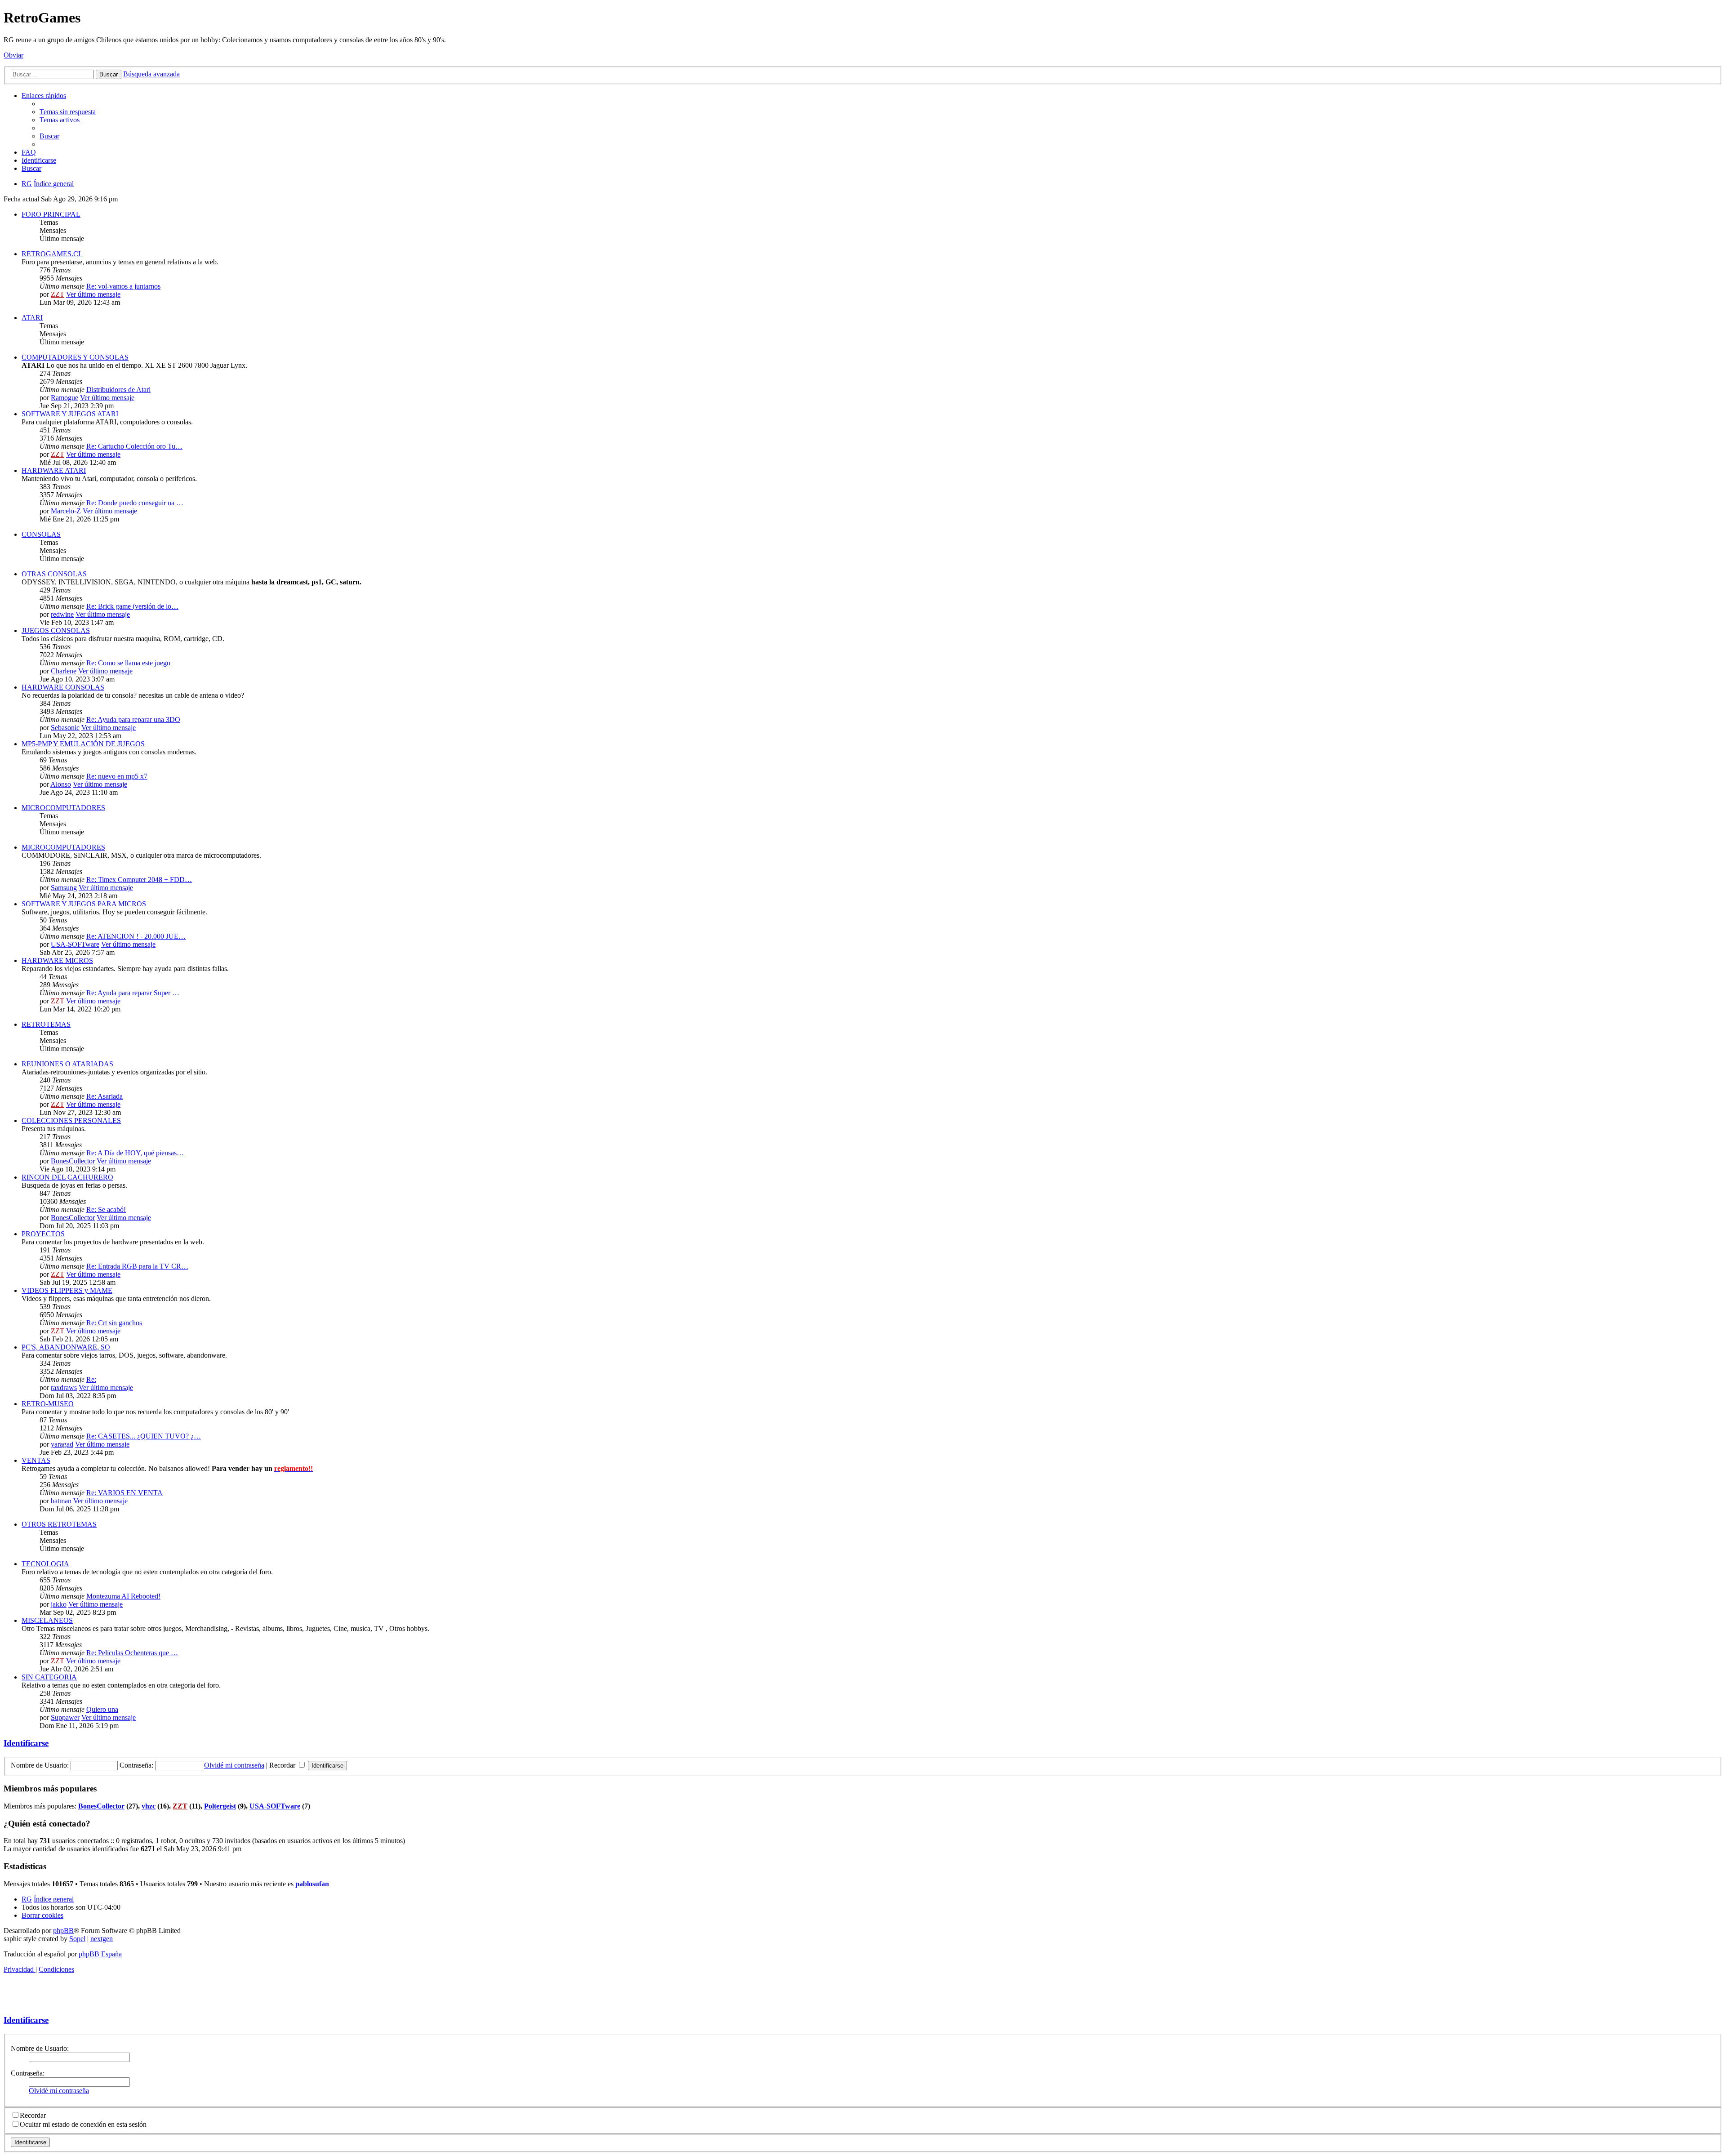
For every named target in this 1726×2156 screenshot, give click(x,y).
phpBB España (100, 1954)
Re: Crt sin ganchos (114, 1323)
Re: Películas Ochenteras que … (132, 1653)
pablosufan (312, 1884)
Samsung (64, 888)
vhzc (149, 1806)
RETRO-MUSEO (48, 1404)
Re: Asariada (105, 1096)
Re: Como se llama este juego (128, 663)
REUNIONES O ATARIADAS (67, 1064)
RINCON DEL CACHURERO (67, 1177)
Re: (91, 1379)
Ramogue (65, 398)
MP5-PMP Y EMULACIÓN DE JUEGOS (83, 744)
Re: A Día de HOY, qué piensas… (135, 1153)
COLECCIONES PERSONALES (71, 1120)
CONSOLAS (41, 534)
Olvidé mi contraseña (234, 1765)
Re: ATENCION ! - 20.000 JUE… (136, 936)
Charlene (64, 671)
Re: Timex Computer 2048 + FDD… (139, 880)
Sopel (77, 1939)
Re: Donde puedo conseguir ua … (135, 503)
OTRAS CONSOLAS (54, 574)
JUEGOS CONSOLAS (56, 630)
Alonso (61, 784)
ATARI (32, 318)
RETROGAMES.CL (52, 254)
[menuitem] (68, 112)
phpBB (63, 1931)
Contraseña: (28, 2073)
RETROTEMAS (46, 1024)
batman (61, 1501)
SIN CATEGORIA (49, 1677)
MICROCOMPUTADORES (63, 808)
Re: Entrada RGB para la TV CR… (137, 1266)
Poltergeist (220, 1806)
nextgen (102, 1939)
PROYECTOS (43, 1234)
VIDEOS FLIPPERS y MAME (67, 1290)
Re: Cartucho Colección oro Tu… (134, 446)
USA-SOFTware (75, 944)
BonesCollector (73, 1161)
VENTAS (36, 1460)
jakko (59, 1604)
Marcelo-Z (66, 511)
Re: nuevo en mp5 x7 (117, 776)
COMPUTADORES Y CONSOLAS (75, 357)
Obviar (13, 55)
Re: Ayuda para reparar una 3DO (133, 719)
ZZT (58, 294)
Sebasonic (65, 728)
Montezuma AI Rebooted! (123, 1596)
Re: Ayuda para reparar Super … (133, 993)
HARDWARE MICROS (57, 960)
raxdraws (64, 1388)
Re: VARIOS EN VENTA (125, 1493)
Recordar (283, 1765)
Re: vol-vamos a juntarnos (123, 286)
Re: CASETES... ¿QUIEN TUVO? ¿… (144, 1436)
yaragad (62, 1444)
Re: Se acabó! (106, 1209)
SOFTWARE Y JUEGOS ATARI (70, 414)
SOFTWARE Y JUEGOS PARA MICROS (84, 904)
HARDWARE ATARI (54, 470)
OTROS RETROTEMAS (59, 1524)
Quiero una (102, 1709)
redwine (62, 614)
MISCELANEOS (47, 1620)
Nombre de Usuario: (40, 2048)
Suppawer (65, 1717)
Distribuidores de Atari (118, 390)
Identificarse (26, 1743)
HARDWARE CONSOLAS (63, 687)
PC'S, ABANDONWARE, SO (66, 1347)
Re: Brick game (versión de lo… (132, 606)
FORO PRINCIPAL (51, 214)
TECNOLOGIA (45, 1564)
